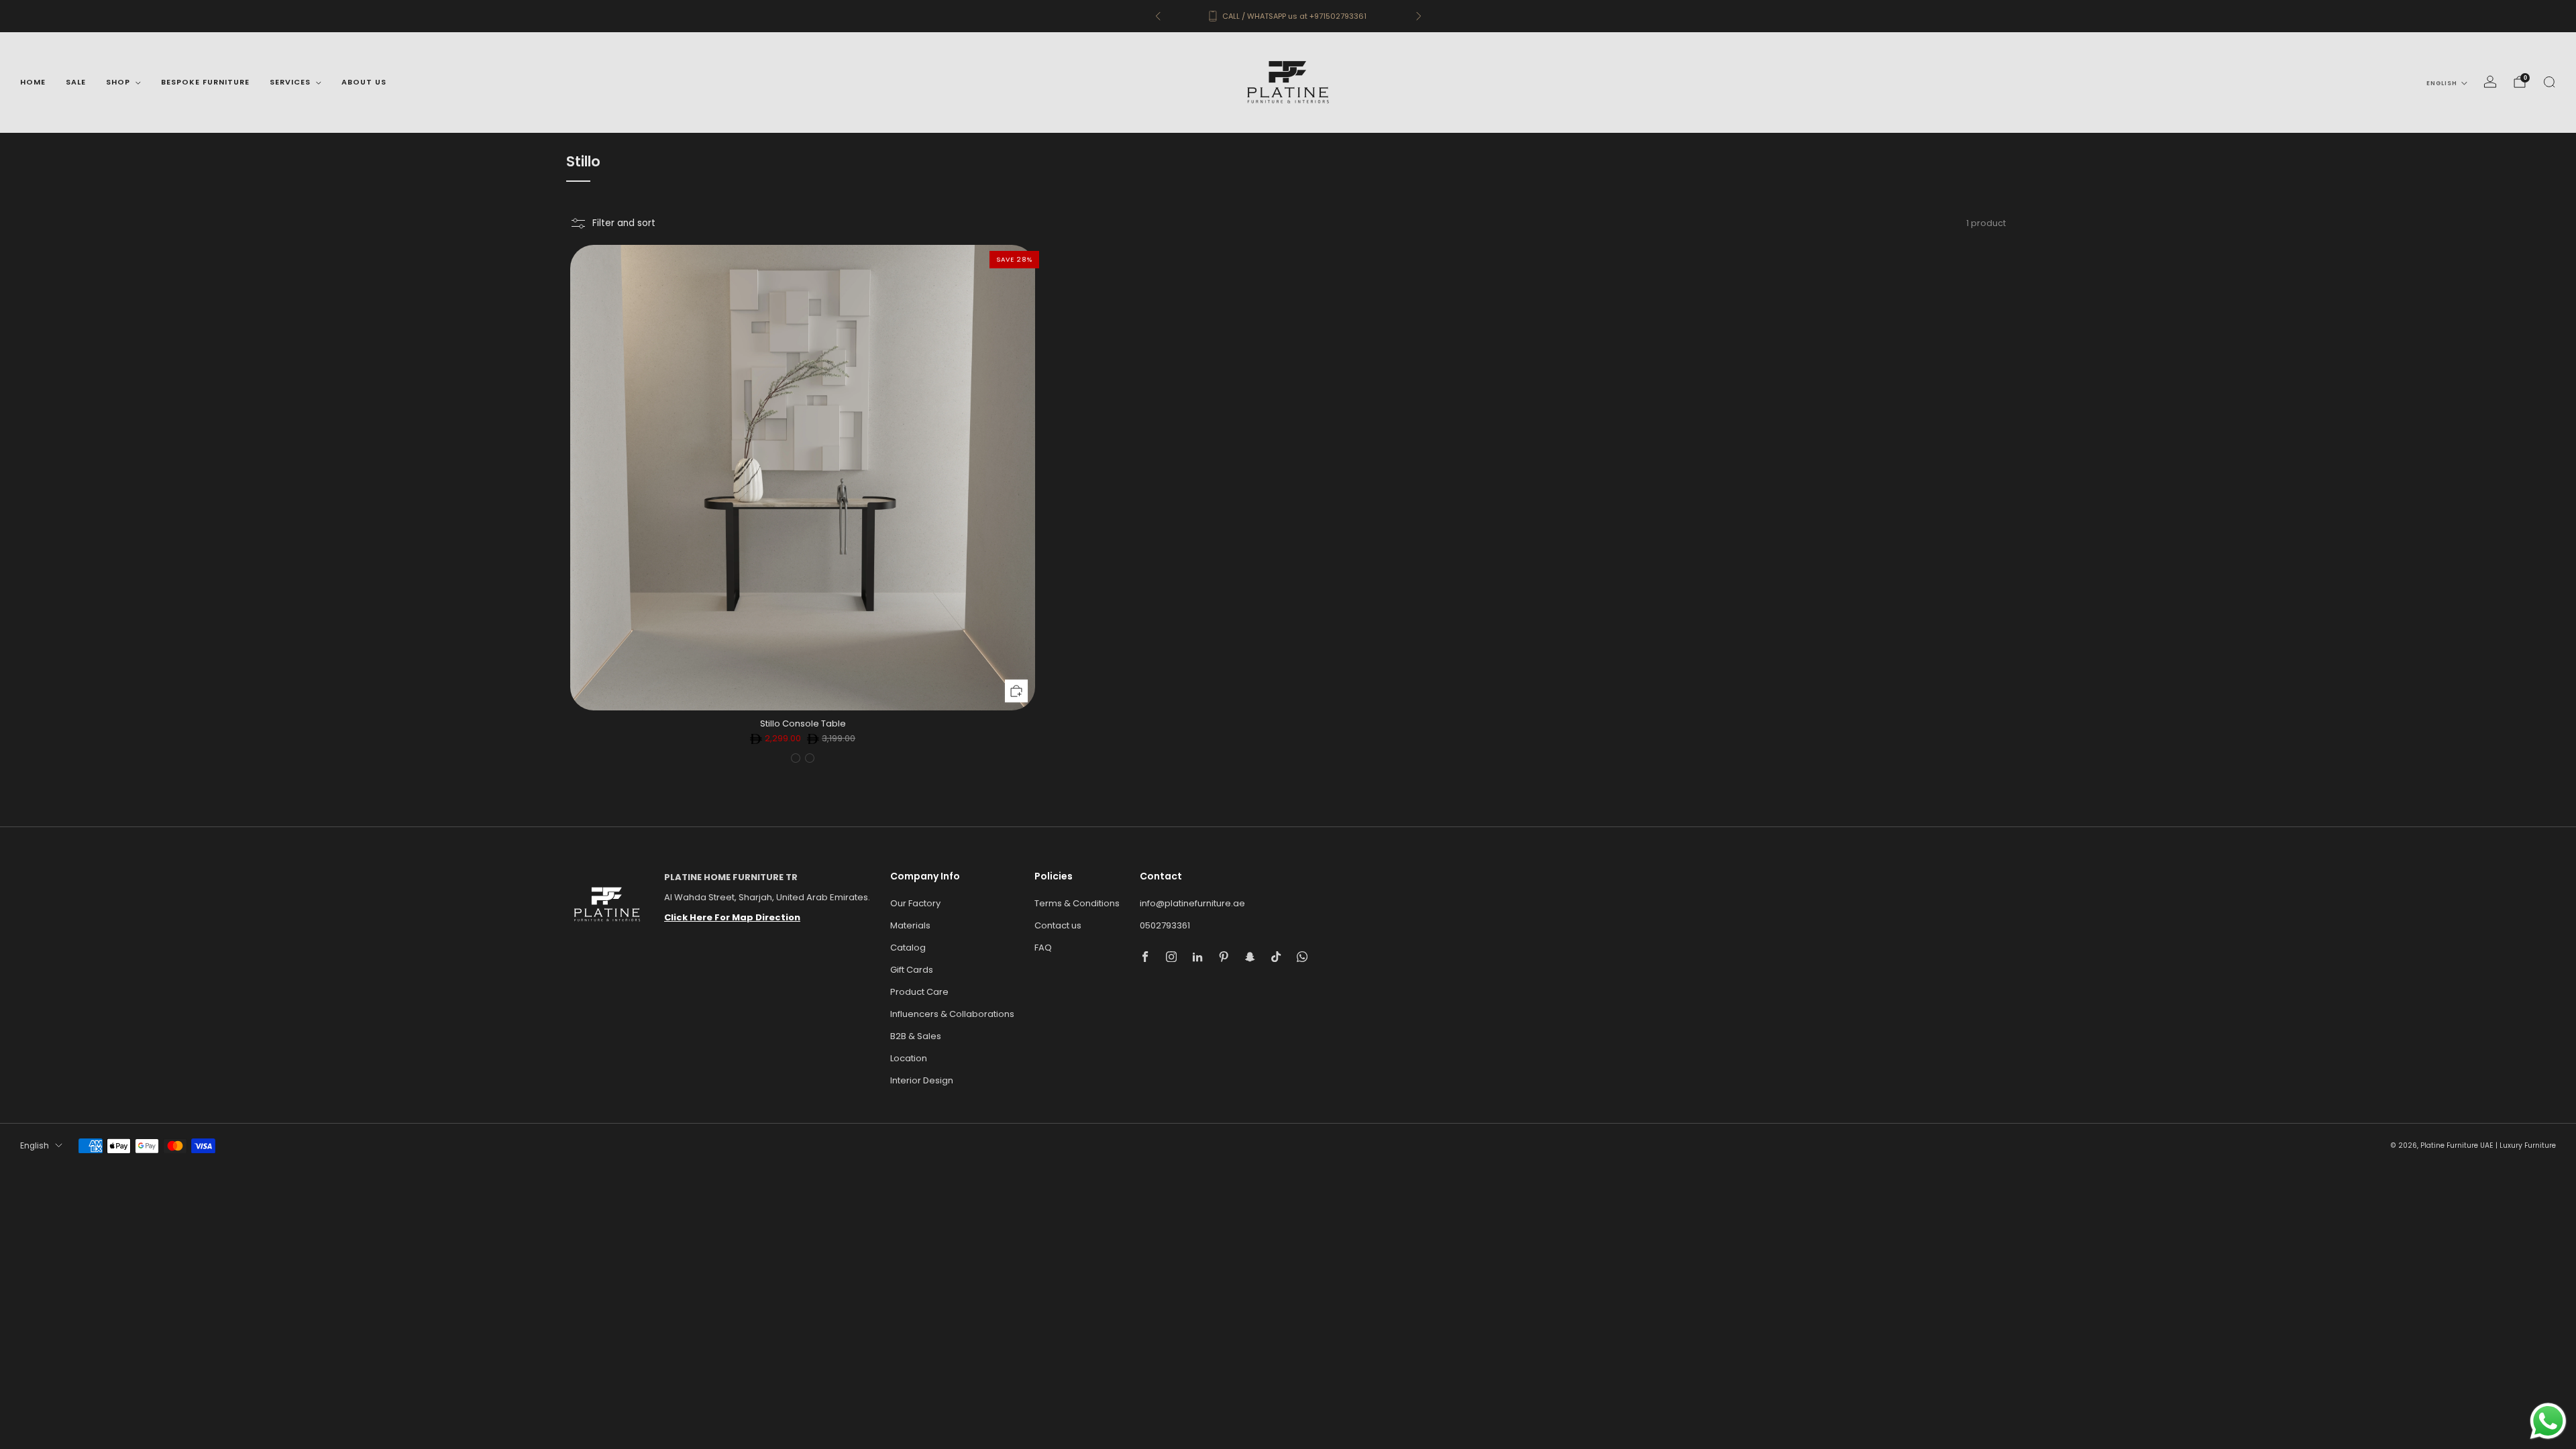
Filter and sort (624, 223)
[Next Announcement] (1419, 16)
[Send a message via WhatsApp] (2548, 1421)
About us (364, 82)
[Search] (2549, 82)
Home (33, 82)
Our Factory (915, 903)
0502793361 (1165, 925)
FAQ (1043, 948)
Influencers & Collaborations (952, 1014)
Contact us (1058, 925)
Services (290, 82)
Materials (910, 925)
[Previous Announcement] (1158, 16)
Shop (118, 82)
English (2442, 83)
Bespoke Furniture (205, 82)
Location (909, 1058)
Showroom (1312, 16)
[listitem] (1288, 16)
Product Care (919, 992)
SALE (76, 82)
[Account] (2490, 82)
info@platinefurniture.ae (1192, 903)
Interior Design (922, 1080)
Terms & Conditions (1077, 903)
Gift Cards (912, 970)
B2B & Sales (916, 1036)
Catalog (908, 948)
